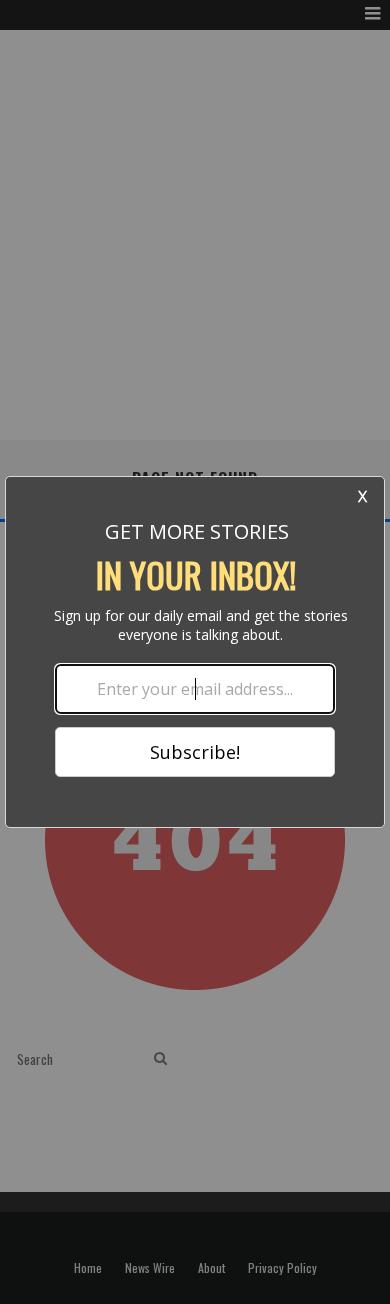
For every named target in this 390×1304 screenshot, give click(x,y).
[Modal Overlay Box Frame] (195, 652)
